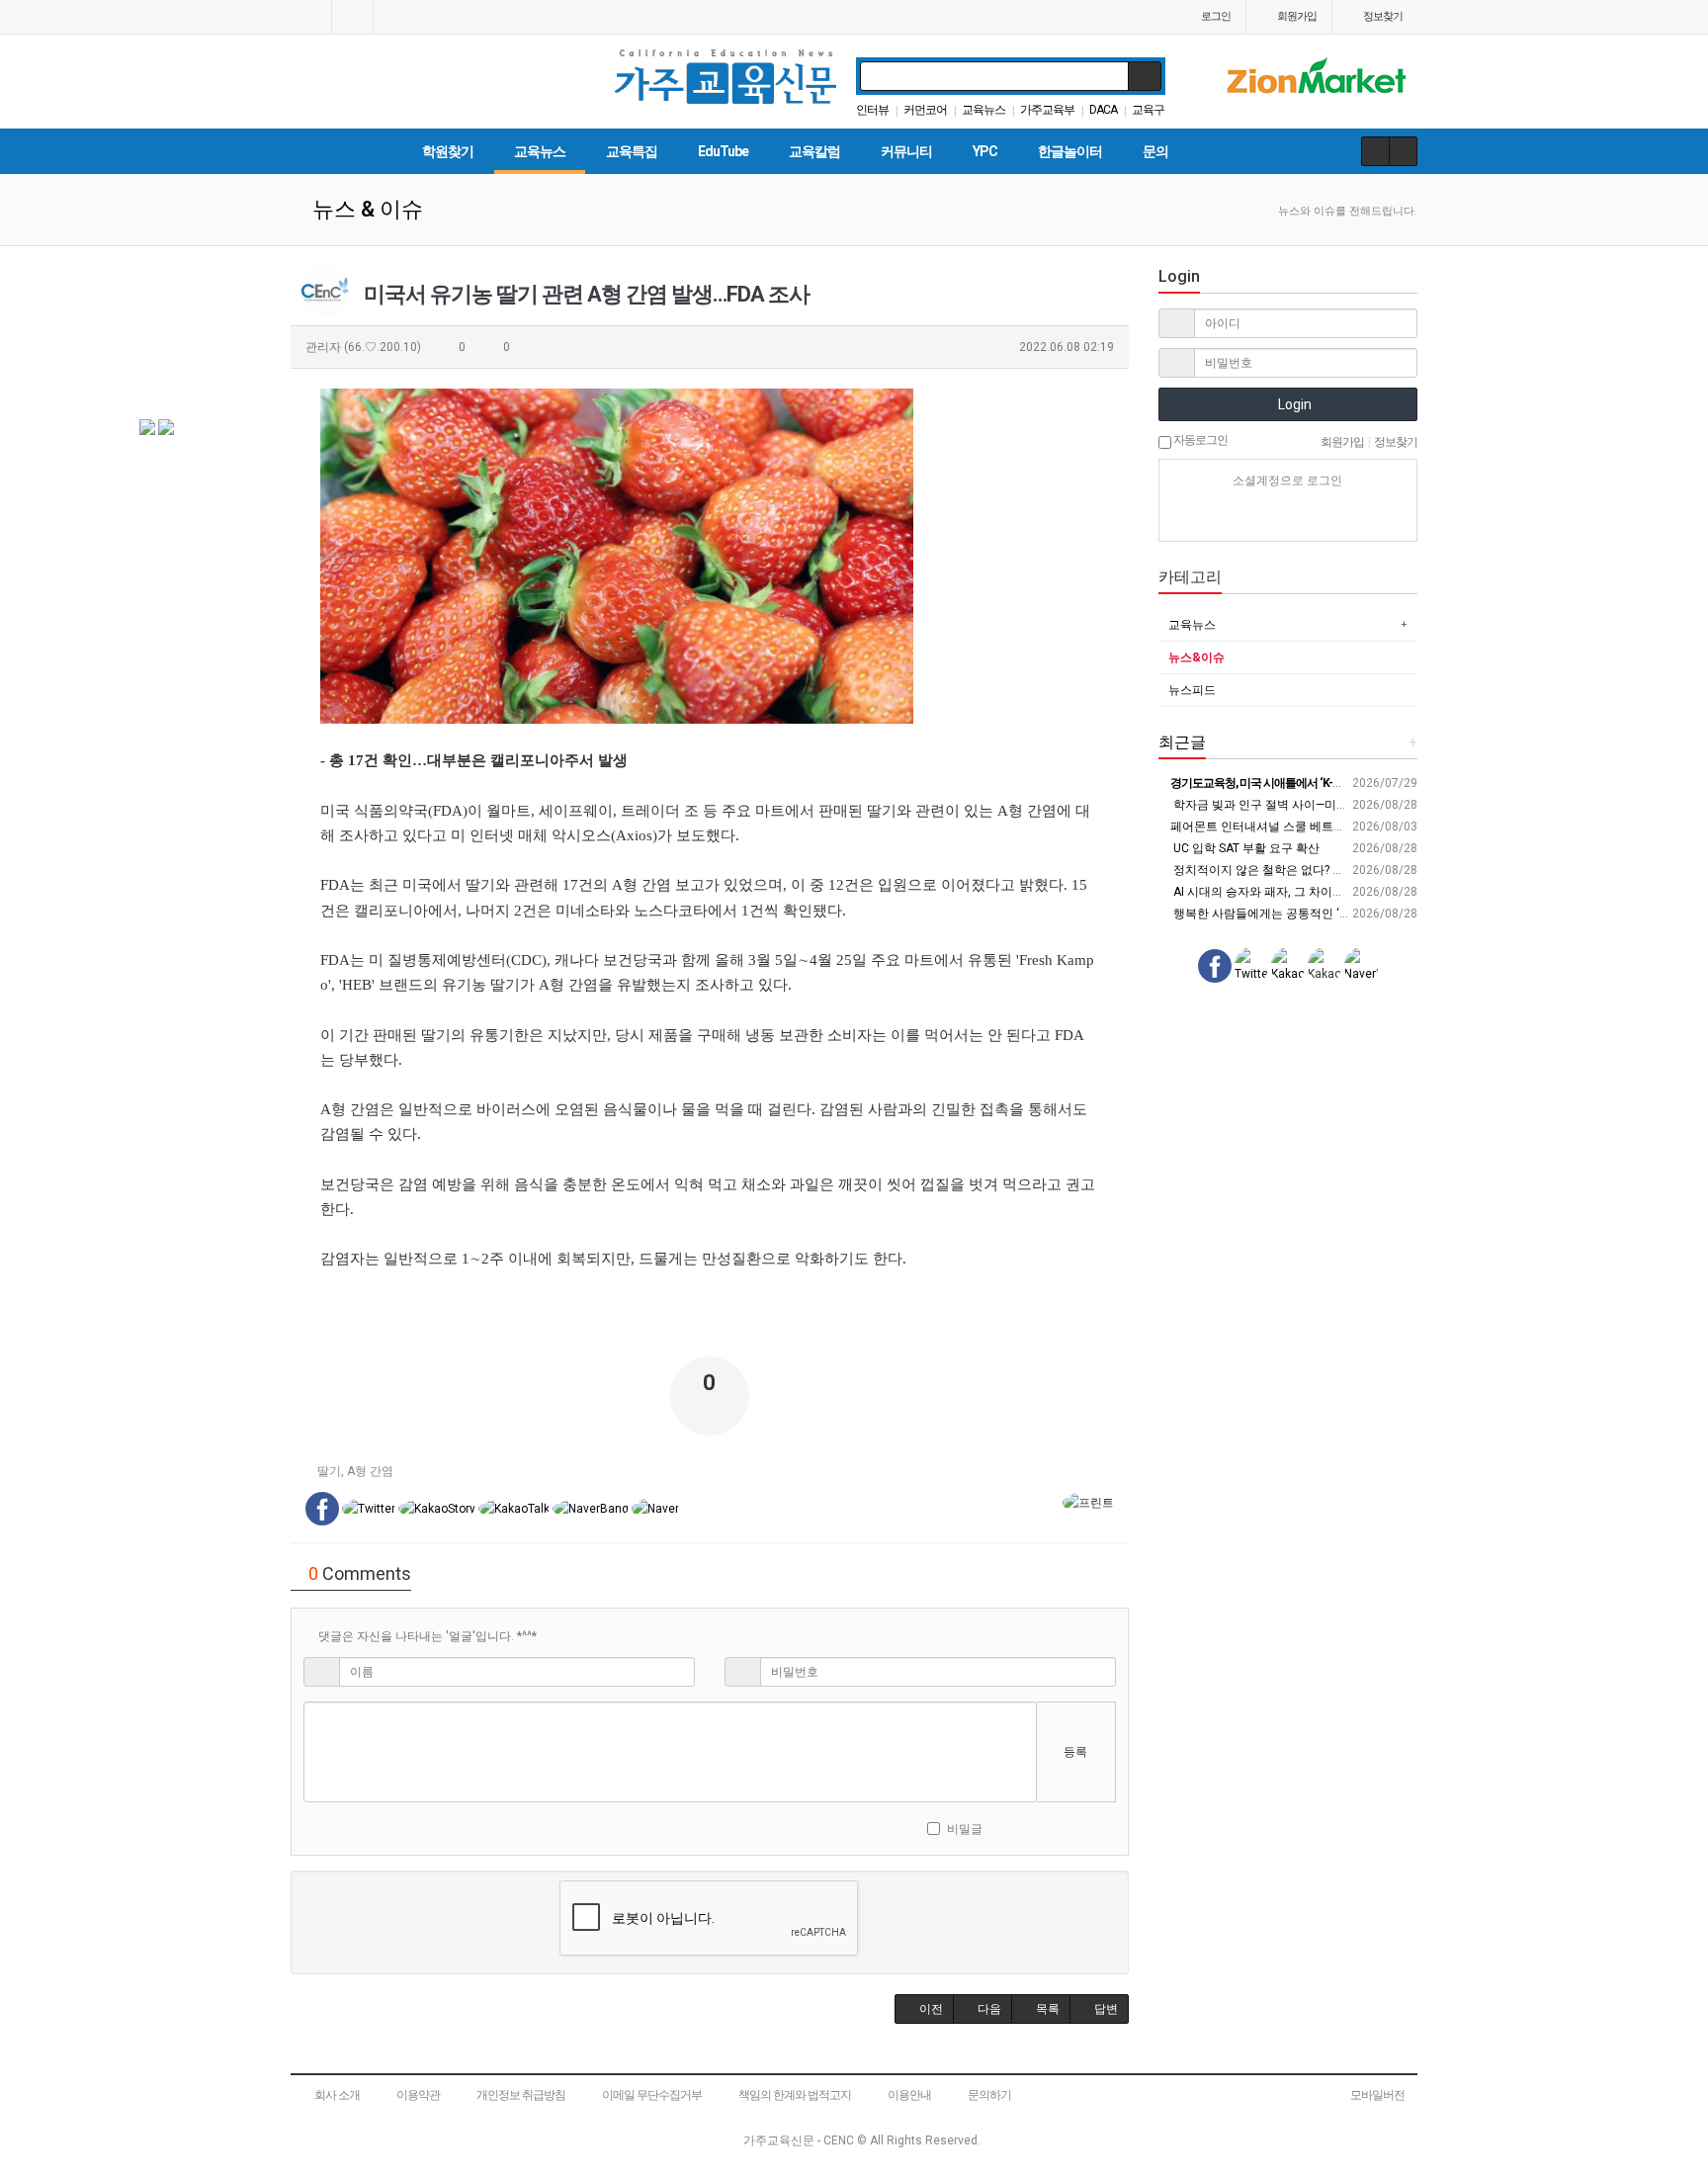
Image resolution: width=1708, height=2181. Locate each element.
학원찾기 (448, 151)
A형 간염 (370, 1471)
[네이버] (1219, 516)
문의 (1155, 151)
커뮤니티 (906, 151)
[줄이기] (1110, 1828)
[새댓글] (1031, 1828)
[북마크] (352, 17)
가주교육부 (1047, 110)
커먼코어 (925, 110)
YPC (985, 151)
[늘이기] (1085, 1828)
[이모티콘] (1005, 1828)
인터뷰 (872, 110)
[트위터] (1357, 516)
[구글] (1323, 516)
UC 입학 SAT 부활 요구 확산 (1245, 848)
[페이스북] (1288, 516)
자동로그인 (1199, 440)
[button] (924, 2009)
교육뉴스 (983, 110)
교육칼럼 (814, 151)
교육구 (1148, 110)
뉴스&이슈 (1196, 657)
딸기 (329, 1471)
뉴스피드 (1192, 690)
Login (1293, 404)
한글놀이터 (1070, 151)
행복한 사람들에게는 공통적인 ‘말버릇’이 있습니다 (1305, 914)
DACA (1103, 110)
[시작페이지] (311, 17)
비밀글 (965, 1829)
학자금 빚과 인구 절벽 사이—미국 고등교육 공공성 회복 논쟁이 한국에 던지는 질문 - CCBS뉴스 (1420, 805)
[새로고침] (1058, 1828)
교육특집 (632, 151)
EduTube (723, 151)
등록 (1075, 1752)
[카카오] (1253, 516)
